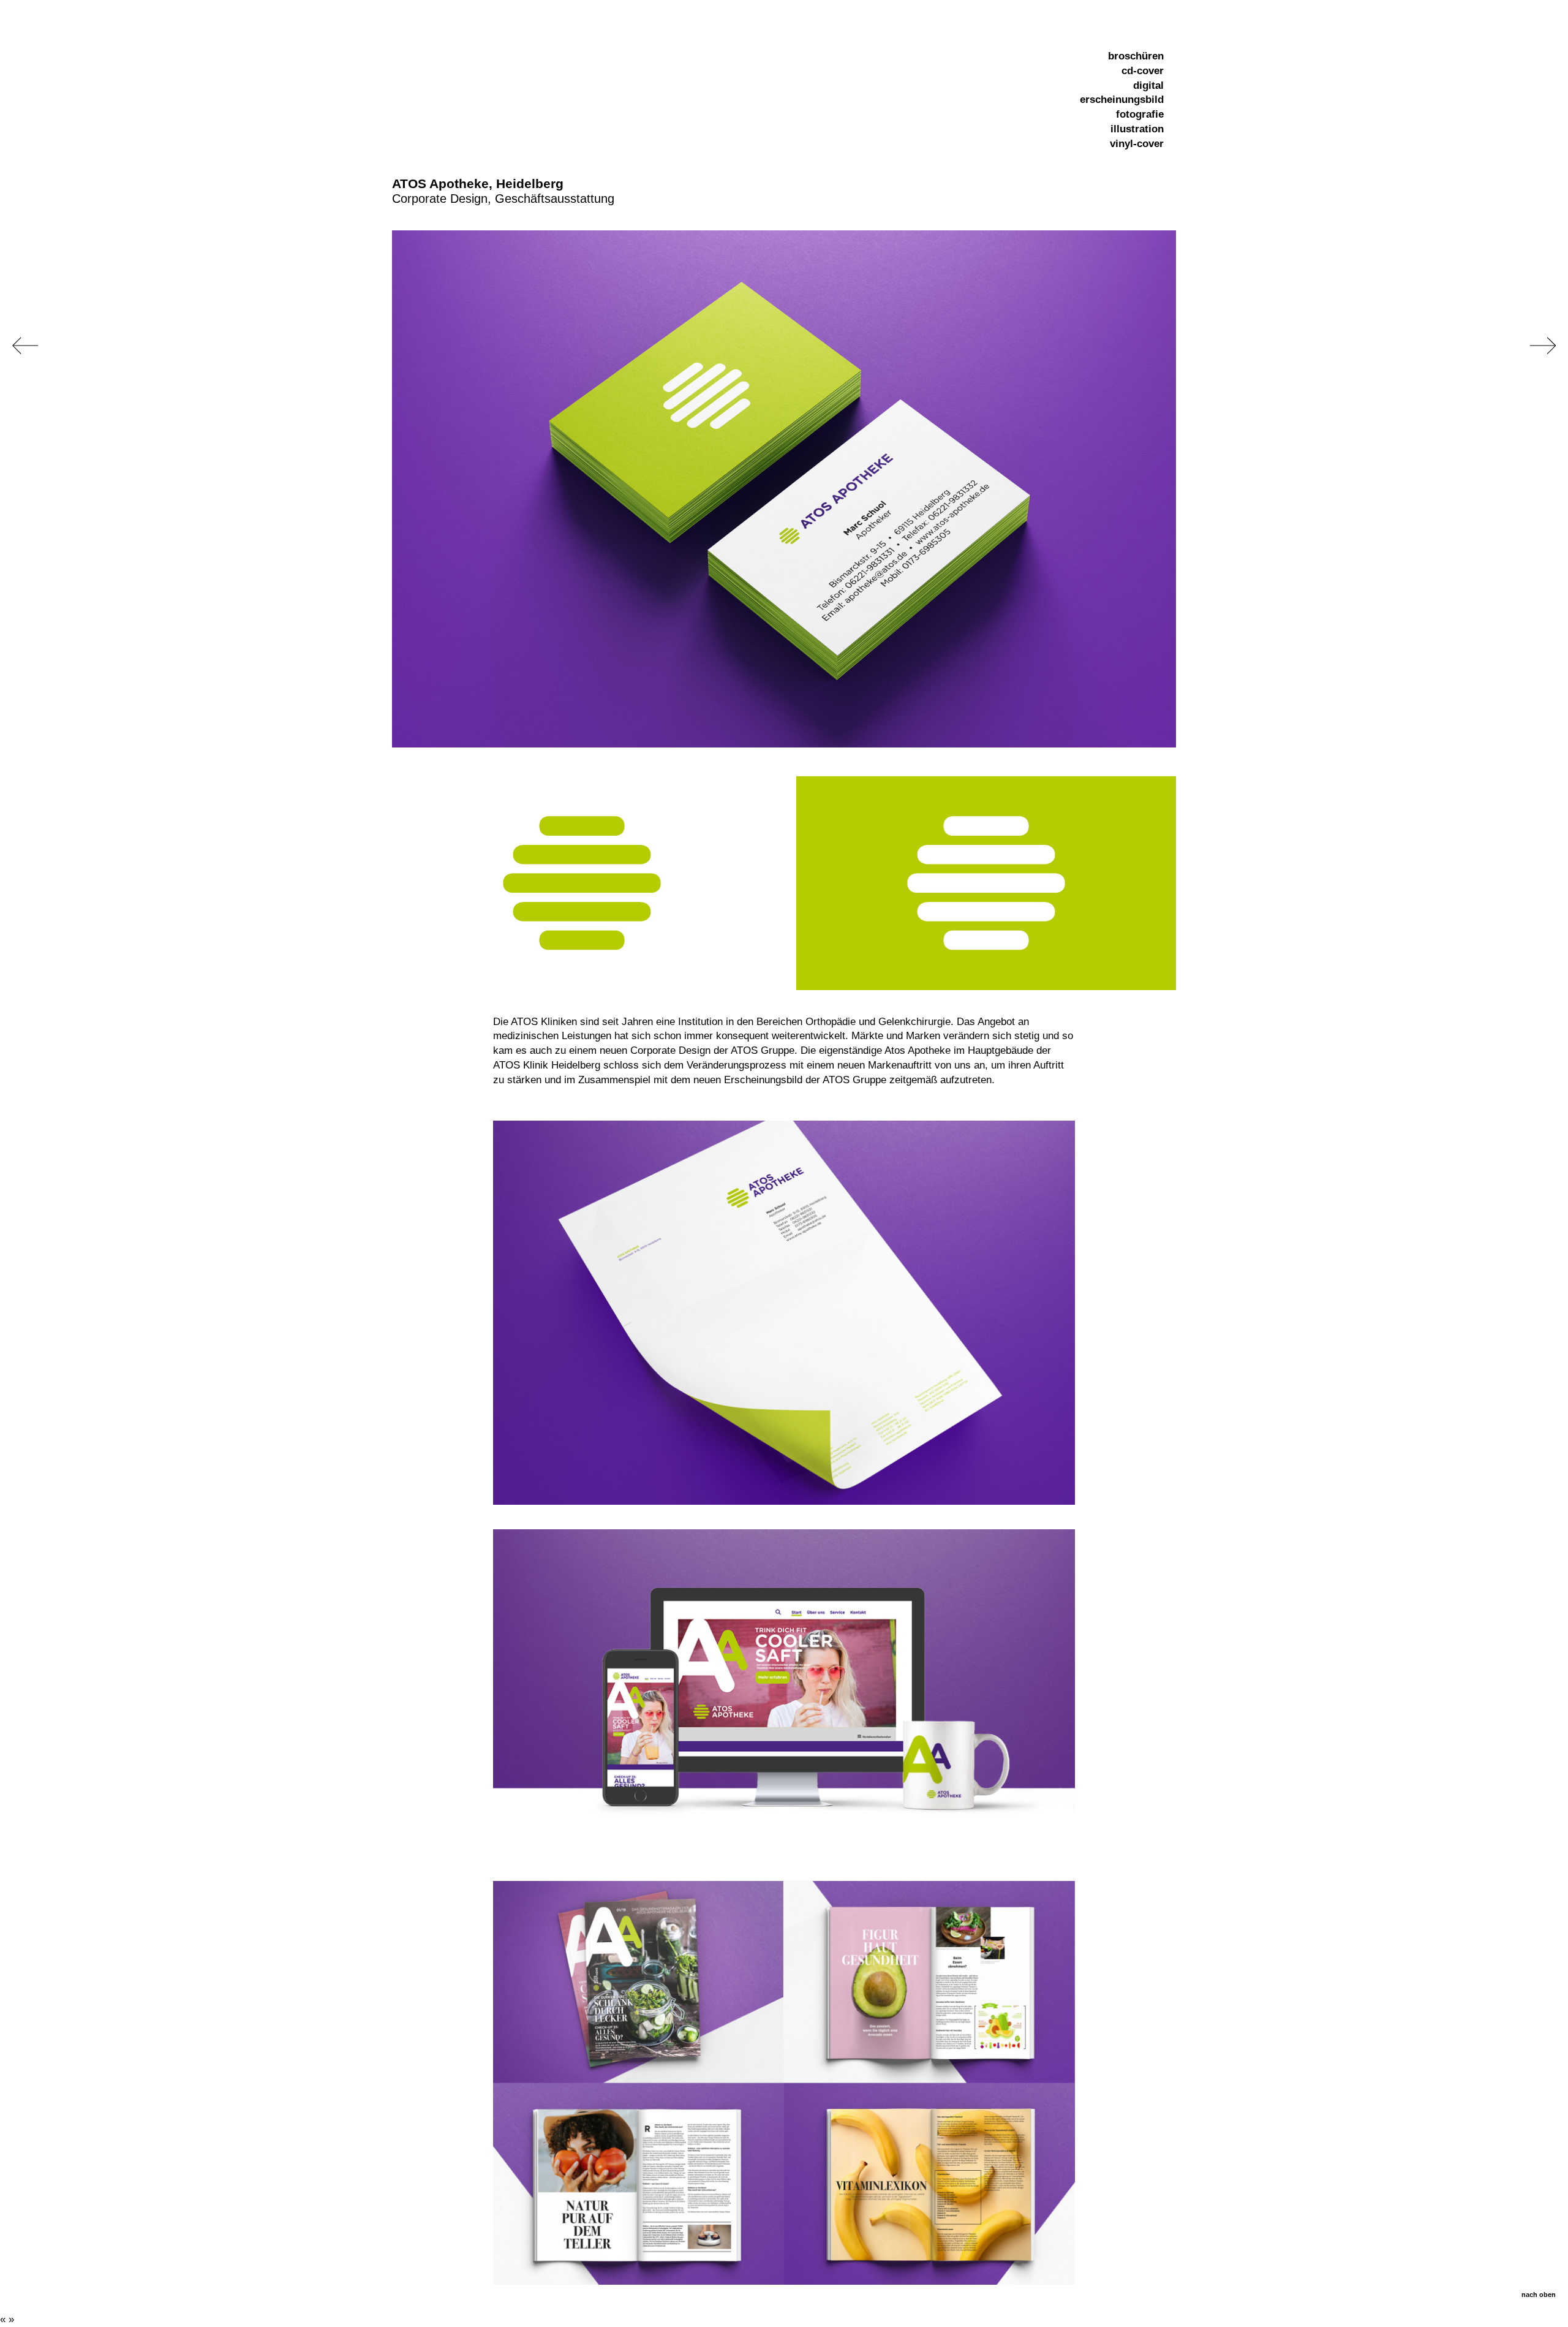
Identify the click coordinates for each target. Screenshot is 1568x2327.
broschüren (1136, 56)
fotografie (1140, 114)
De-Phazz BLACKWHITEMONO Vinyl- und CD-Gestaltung (25, 346)
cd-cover (1143, 71)
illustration (1137, 129)
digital (1148, 85)
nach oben (1539, 2295)
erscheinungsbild (1122, 100)
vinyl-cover (1137, 144)
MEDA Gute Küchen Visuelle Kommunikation (1543, 346)
